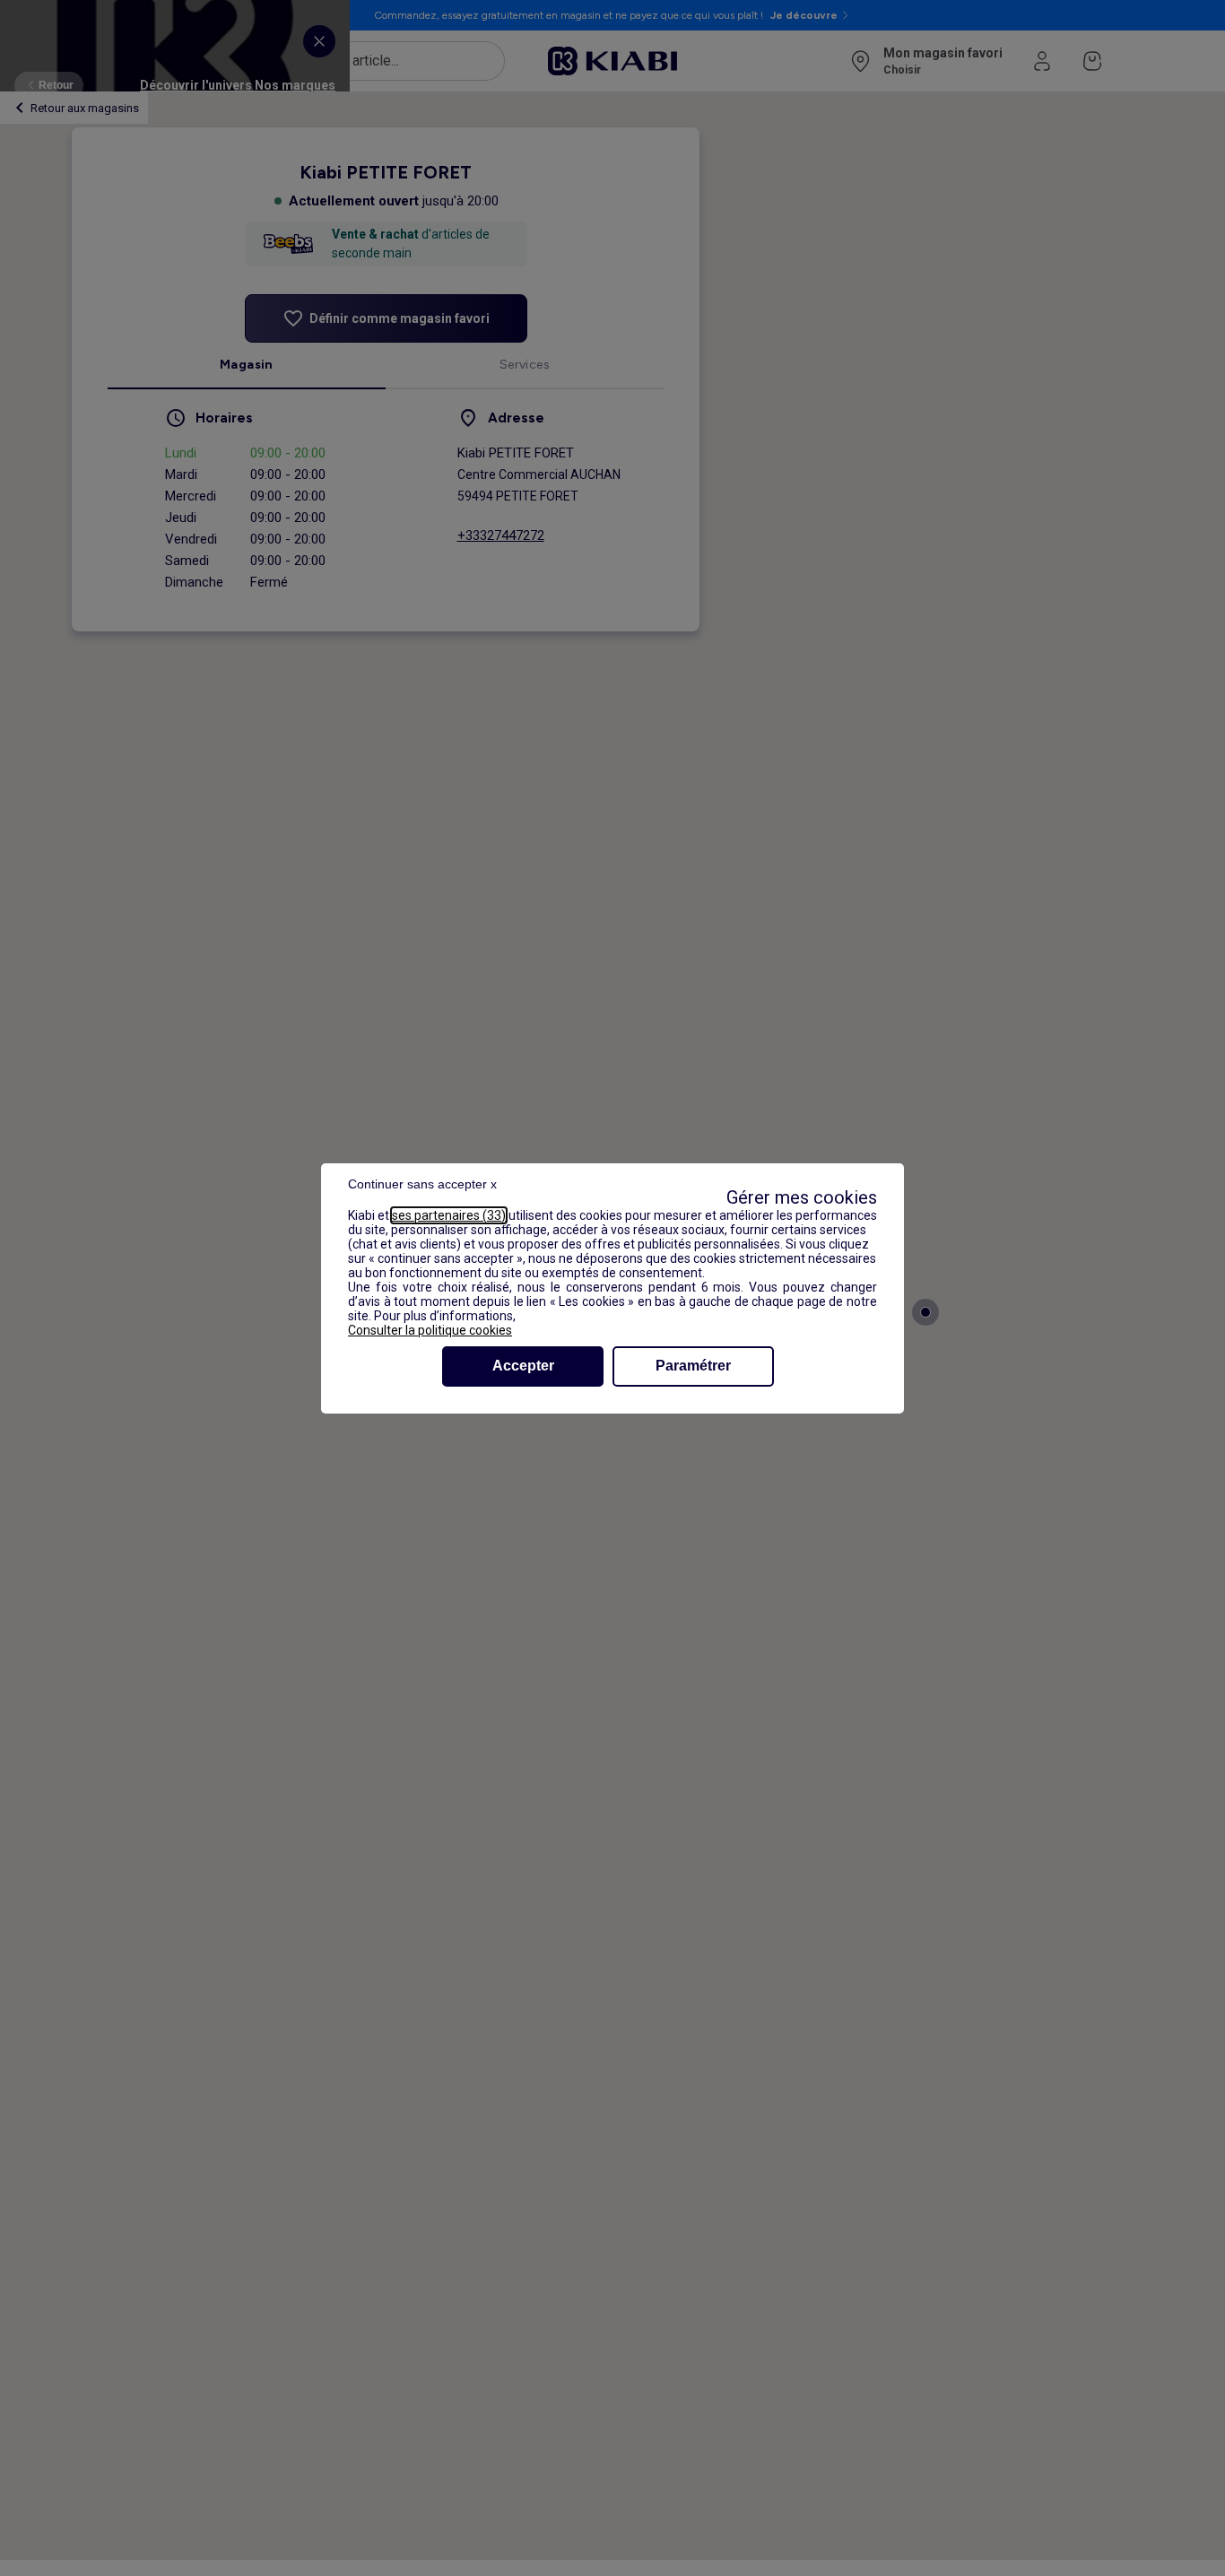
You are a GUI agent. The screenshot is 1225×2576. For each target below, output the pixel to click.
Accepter (523, 1366)
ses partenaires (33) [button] (449, 1215)
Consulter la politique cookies (430, 1330)
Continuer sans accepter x (422, 1184)
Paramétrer (693, 1366)
